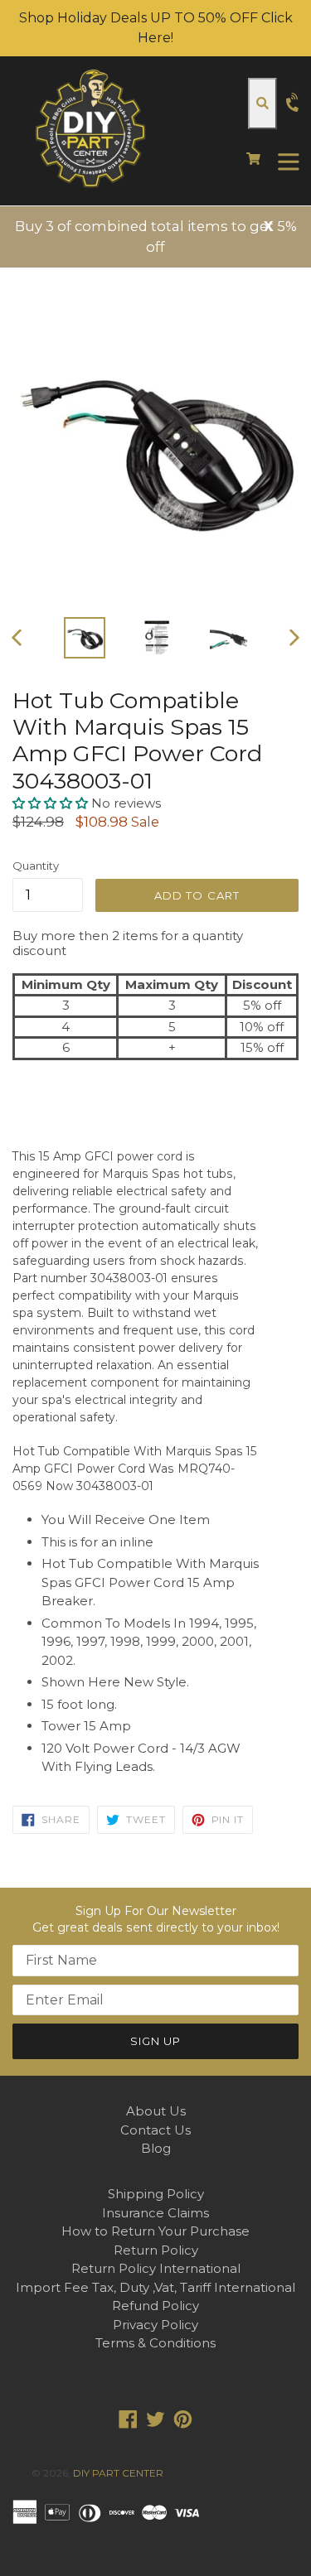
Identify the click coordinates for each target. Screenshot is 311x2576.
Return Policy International (156, 2268)
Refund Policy (155, 2306)
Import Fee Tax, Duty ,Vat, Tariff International (155, 2287)
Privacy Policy (155, 2325)
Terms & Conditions (155, 2343)
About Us (156, 2111)
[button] (52, 803)
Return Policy (156, 2250)
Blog (156, 2148)
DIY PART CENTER (118, 2473)
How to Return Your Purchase (155, 2231)
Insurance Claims (155, 2213)
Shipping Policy (156, 2194)
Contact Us (155, 2130)
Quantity (36, 866)
